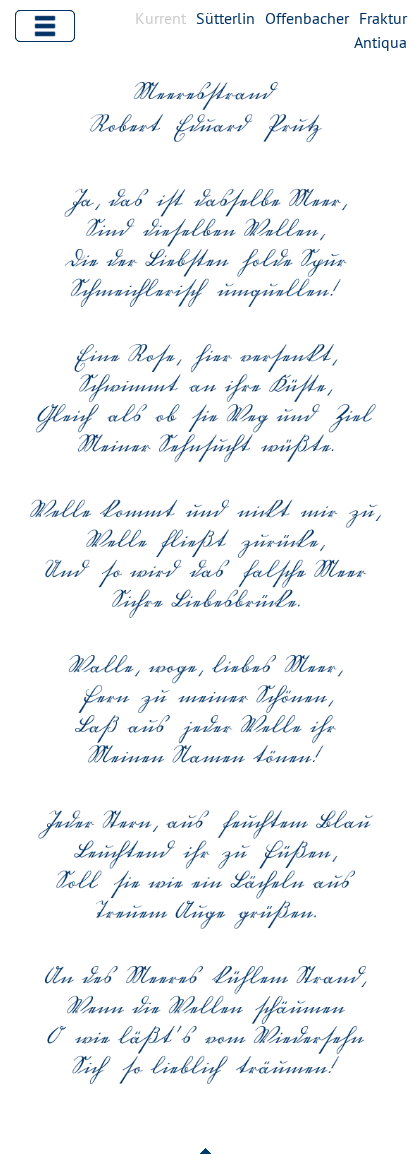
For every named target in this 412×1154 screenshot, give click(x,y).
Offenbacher (307, 18)
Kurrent (160, 18)
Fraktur (383, 18)
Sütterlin (225, 18)
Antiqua (380, 42)
